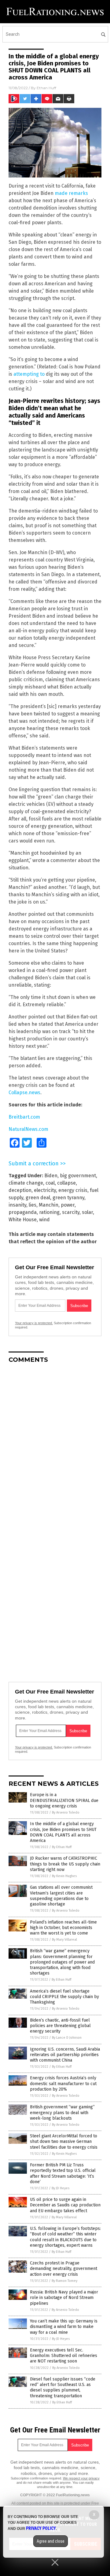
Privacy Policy (41, 2528)
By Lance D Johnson (67, 2038)
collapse (66, 1183)
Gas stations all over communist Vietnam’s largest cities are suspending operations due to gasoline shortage (61, 1896)
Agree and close (51, 2541)
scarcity (71, 1212)
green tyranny (68, 1198)
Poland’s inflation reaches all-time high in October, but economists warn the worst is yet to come (63, 1928)
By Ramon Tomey (64, 2281)
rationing (49, 1212)
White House (23, 1220)
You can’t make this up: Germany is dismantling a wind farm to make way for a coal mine (64, 2327)
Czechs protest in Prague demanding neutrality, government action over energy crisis (64, 2269)
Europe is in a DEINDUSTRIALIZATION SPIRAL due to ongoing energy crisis (64, 1800)
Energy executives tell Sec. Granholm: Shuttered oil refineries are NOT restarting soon (64, 2356)
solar (87, 1212)
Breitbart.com (24, 1117)
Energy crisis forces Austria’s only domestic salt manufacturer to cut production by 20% (63, 2083)
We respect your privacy (81, 2478)
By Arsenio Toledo (66, 1812)
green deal (38, 1198)
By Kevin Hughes (64, 1876)
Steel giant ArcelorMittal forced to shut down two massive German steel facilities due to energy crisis (64, 2141)
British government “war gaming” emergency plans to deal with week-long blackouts (62, 2112)
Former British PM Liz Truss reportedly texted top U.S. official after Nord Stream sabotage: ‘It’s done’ (63, 2173)
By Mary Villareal (64, 1940)
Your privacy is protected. (34, 1323)
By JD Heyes (61, 2188)
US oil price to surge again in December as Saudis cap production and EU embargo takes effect (65, 2205)
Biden (51, 1176)
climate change (26, 1183)
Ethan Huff (46, 88)
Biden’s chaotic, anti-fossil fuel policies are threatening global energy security (60, 2026)
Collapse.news (24, 1093)
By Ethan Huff (62, 1847)
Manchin (49, 1205)
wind (44, 1220)
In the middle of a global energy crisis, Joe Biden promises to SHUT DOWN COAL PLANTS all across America (63, 1832)
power (68, 1205)
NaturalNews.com (28, 1129)
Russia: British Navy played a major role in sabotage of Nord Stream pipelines (64, 2298)
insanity (17, 1205)
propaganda (23, 1212)
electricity (45, 1190)
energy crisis (73, 1190)
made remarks (71, 193)
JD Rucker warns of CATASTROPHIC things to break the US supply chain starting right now (65, 1864)
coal (50, 1183)
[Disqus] (55, 1445)
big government (78, 1176)
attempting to (29, 374)
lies (33, 1205)
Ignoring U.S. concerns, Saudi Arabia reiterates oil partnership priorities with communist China (65, 2055)
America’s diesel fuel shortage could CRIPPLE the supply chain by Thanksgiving (64, 1997)
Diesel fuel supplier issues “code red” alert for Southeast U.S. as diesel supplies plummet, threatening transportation (63, 2388)
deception (20, 1190)
